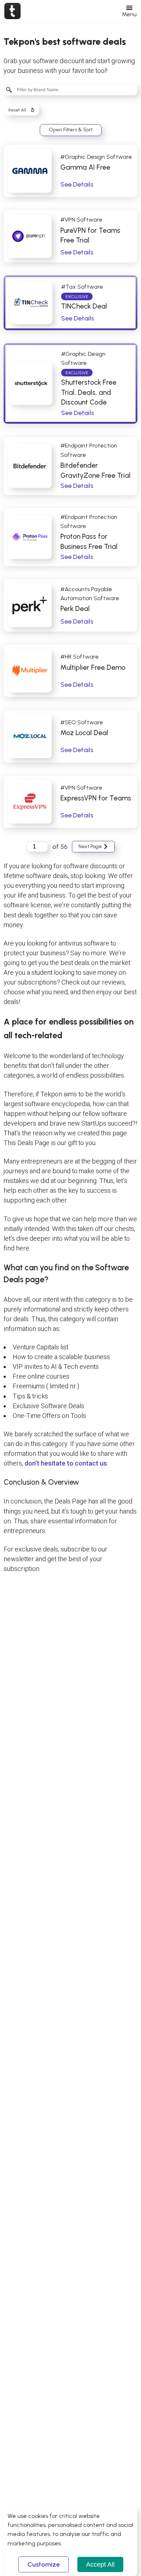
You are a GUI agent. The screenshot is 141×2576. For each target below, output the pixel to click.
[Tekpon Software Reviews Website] (12, 11)
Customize (44, 2564)
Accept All (100, 2564)
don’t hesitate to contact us (66, 1463)
